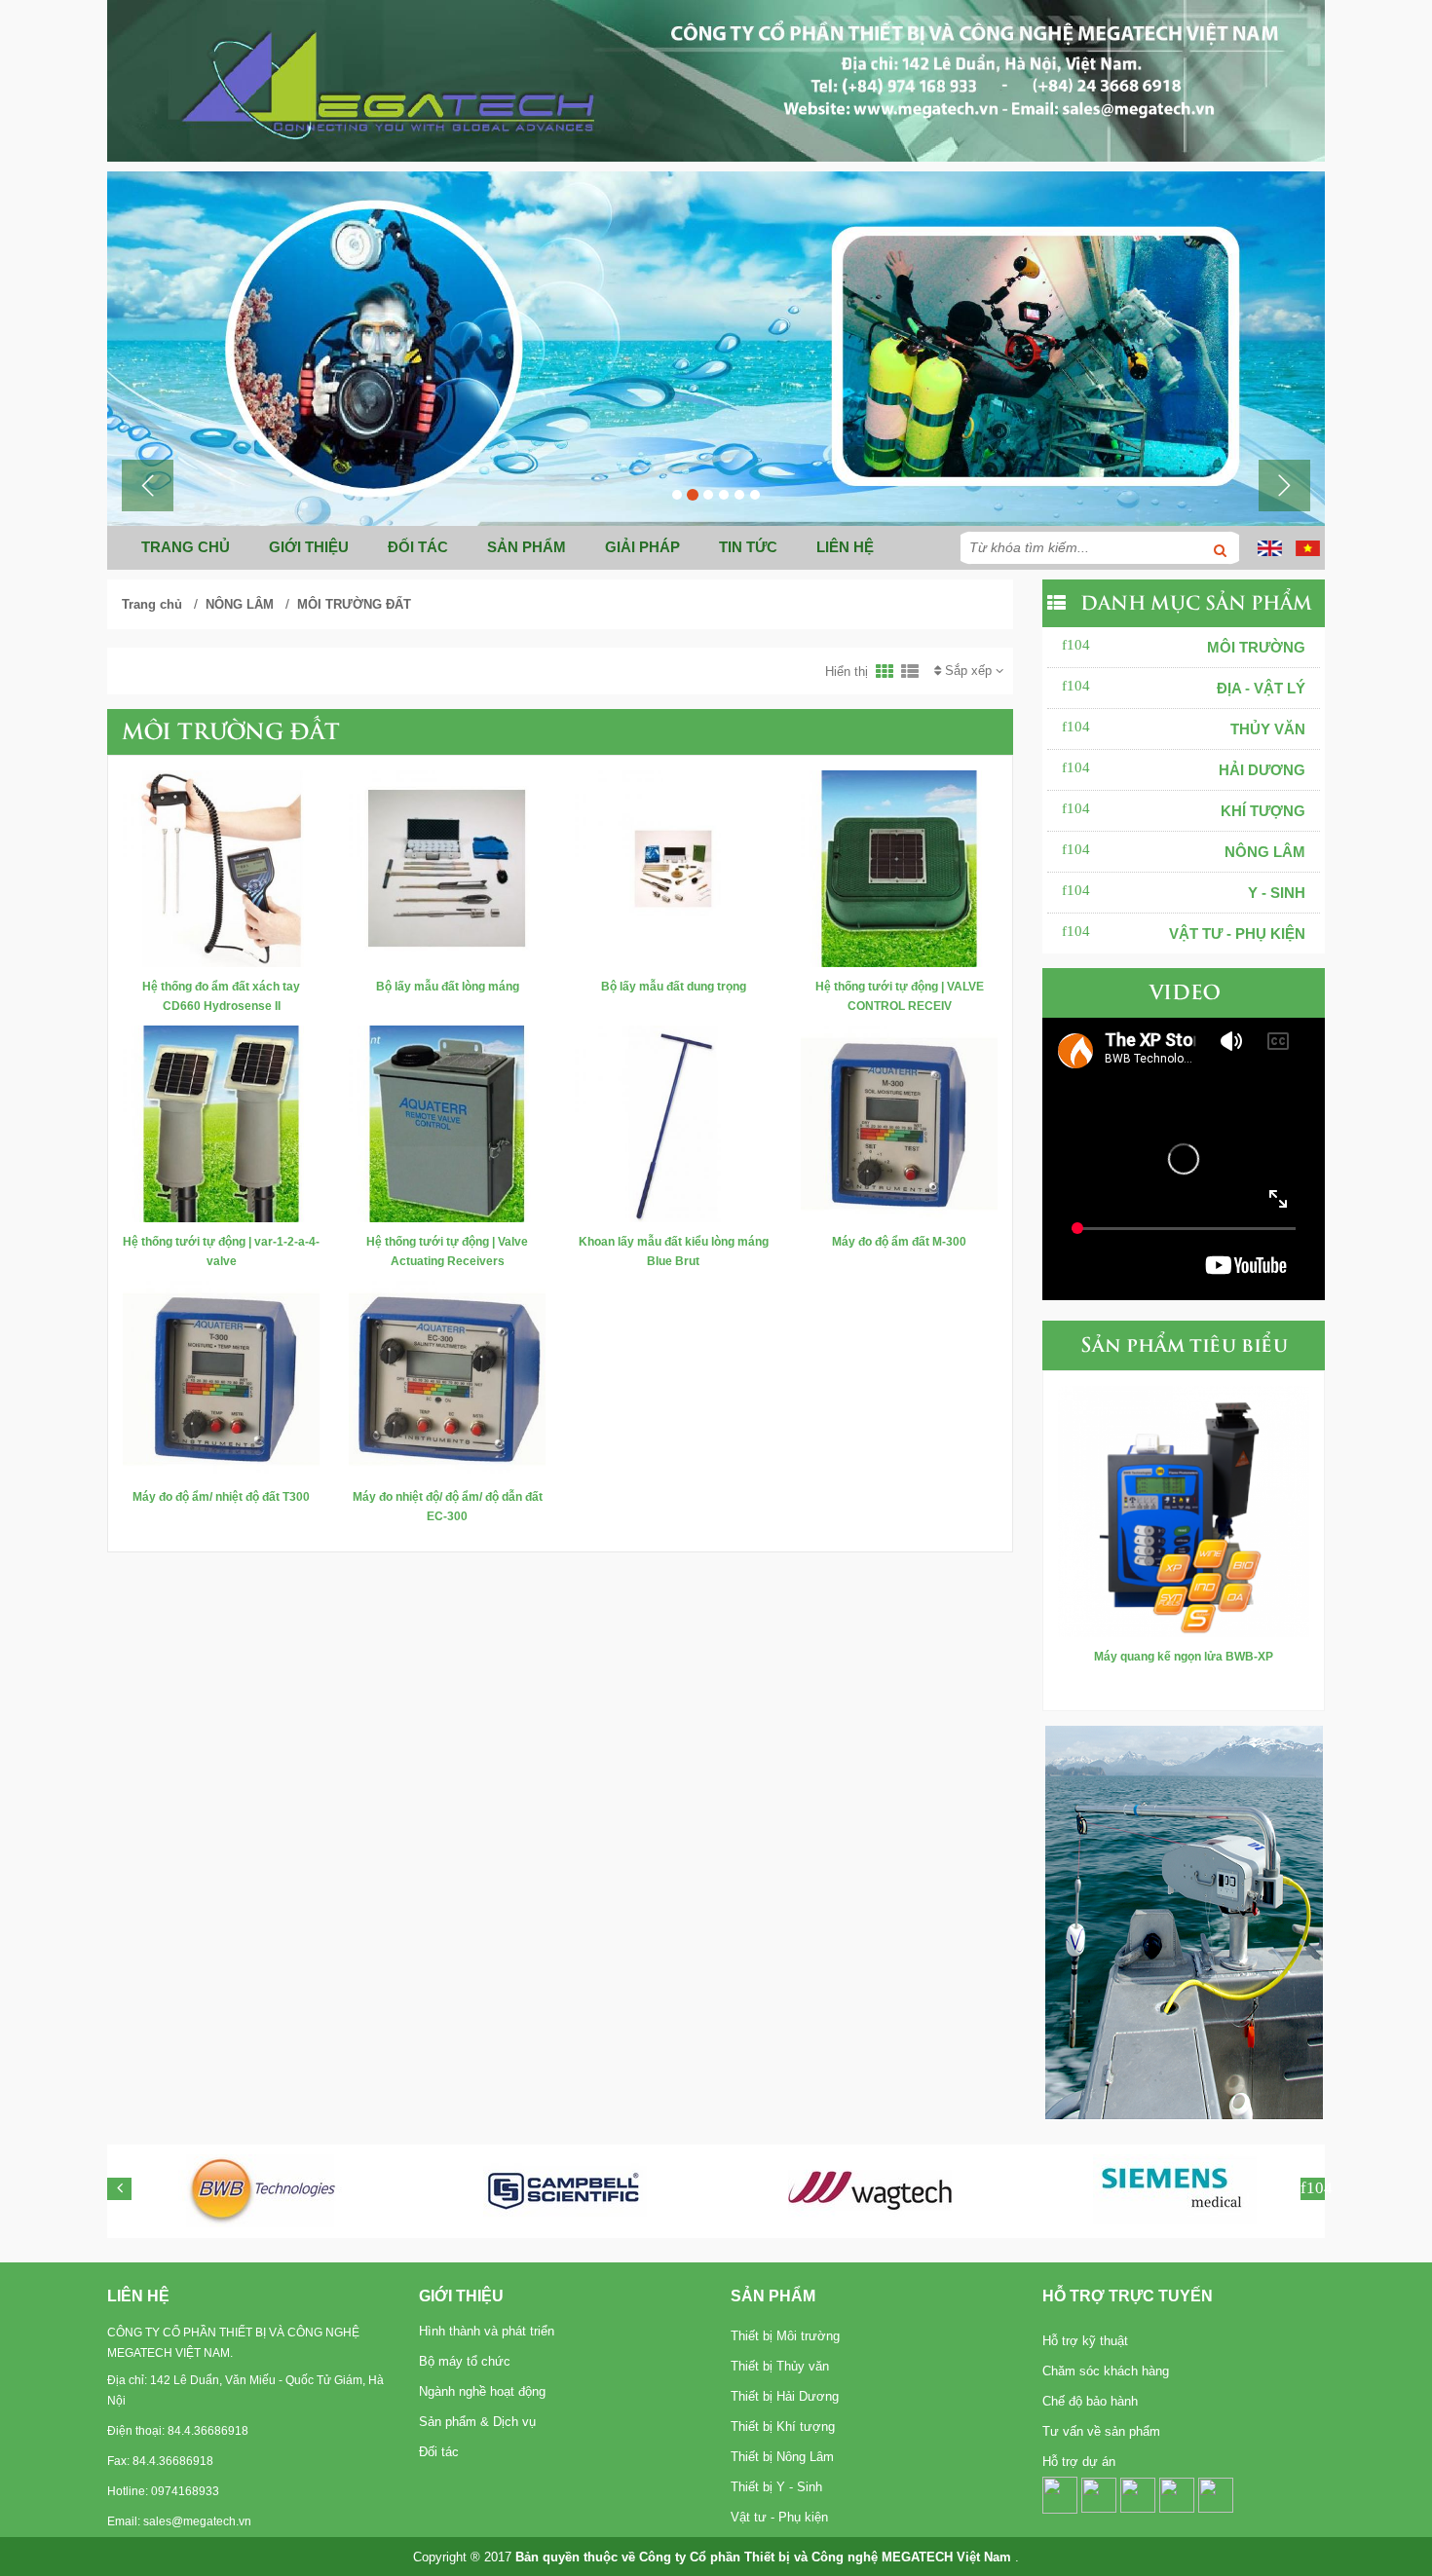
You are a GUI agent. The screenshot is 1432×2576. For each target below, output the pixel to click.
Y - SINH (1277, 893)
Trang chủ (186, 547)
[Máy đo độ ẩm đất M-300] (899, 1123)
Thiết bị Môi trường (785, 2336)
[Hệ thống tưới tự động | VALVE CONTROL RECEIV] (899, 868)
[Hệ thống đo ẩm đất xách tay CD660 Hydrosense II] (221, 868)
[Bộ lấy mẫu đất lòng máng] (447, 868)
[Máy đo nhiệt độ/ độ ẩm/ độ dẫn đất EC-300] (447, 1378)
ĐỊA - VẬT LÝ (1261, 688)
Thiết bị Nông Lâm (782, 2457)
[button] (148, 485)
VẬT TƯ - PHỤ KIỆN (1237, 933)
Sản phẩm (527, 547)
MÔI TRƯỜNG (1256, 647)
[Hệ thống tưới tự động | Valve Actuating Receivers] (447, 1123)
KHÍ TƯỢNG (1263, 811)
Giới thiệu (309, 547)
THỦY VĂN (1268, 729)
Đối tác (418, 547)
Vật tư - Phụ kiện (779, 2517)
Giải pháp (642, 547)
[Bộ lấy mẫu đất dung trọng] (673, 868)
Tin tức (748, 547)
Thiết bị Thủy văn (780, 2366)
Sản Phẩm (773, 2296)
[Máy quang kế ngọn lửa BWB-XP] (1184, 1509)
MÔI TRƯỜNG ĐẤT (354, 604)
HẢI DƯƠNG (1262, 770)
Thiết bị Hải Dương (785, 2396)
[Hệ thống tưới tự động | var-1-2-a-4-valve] (221, 1123)
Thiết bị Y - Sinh (776, 2487)
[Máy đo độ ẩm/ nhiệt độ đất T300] (221, 1378)
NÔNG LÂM (240, 604)
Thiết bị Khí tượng (783, 2427)
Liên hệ (845, 547)
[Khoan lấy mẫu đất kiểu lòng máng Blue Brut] (673, 1123)
